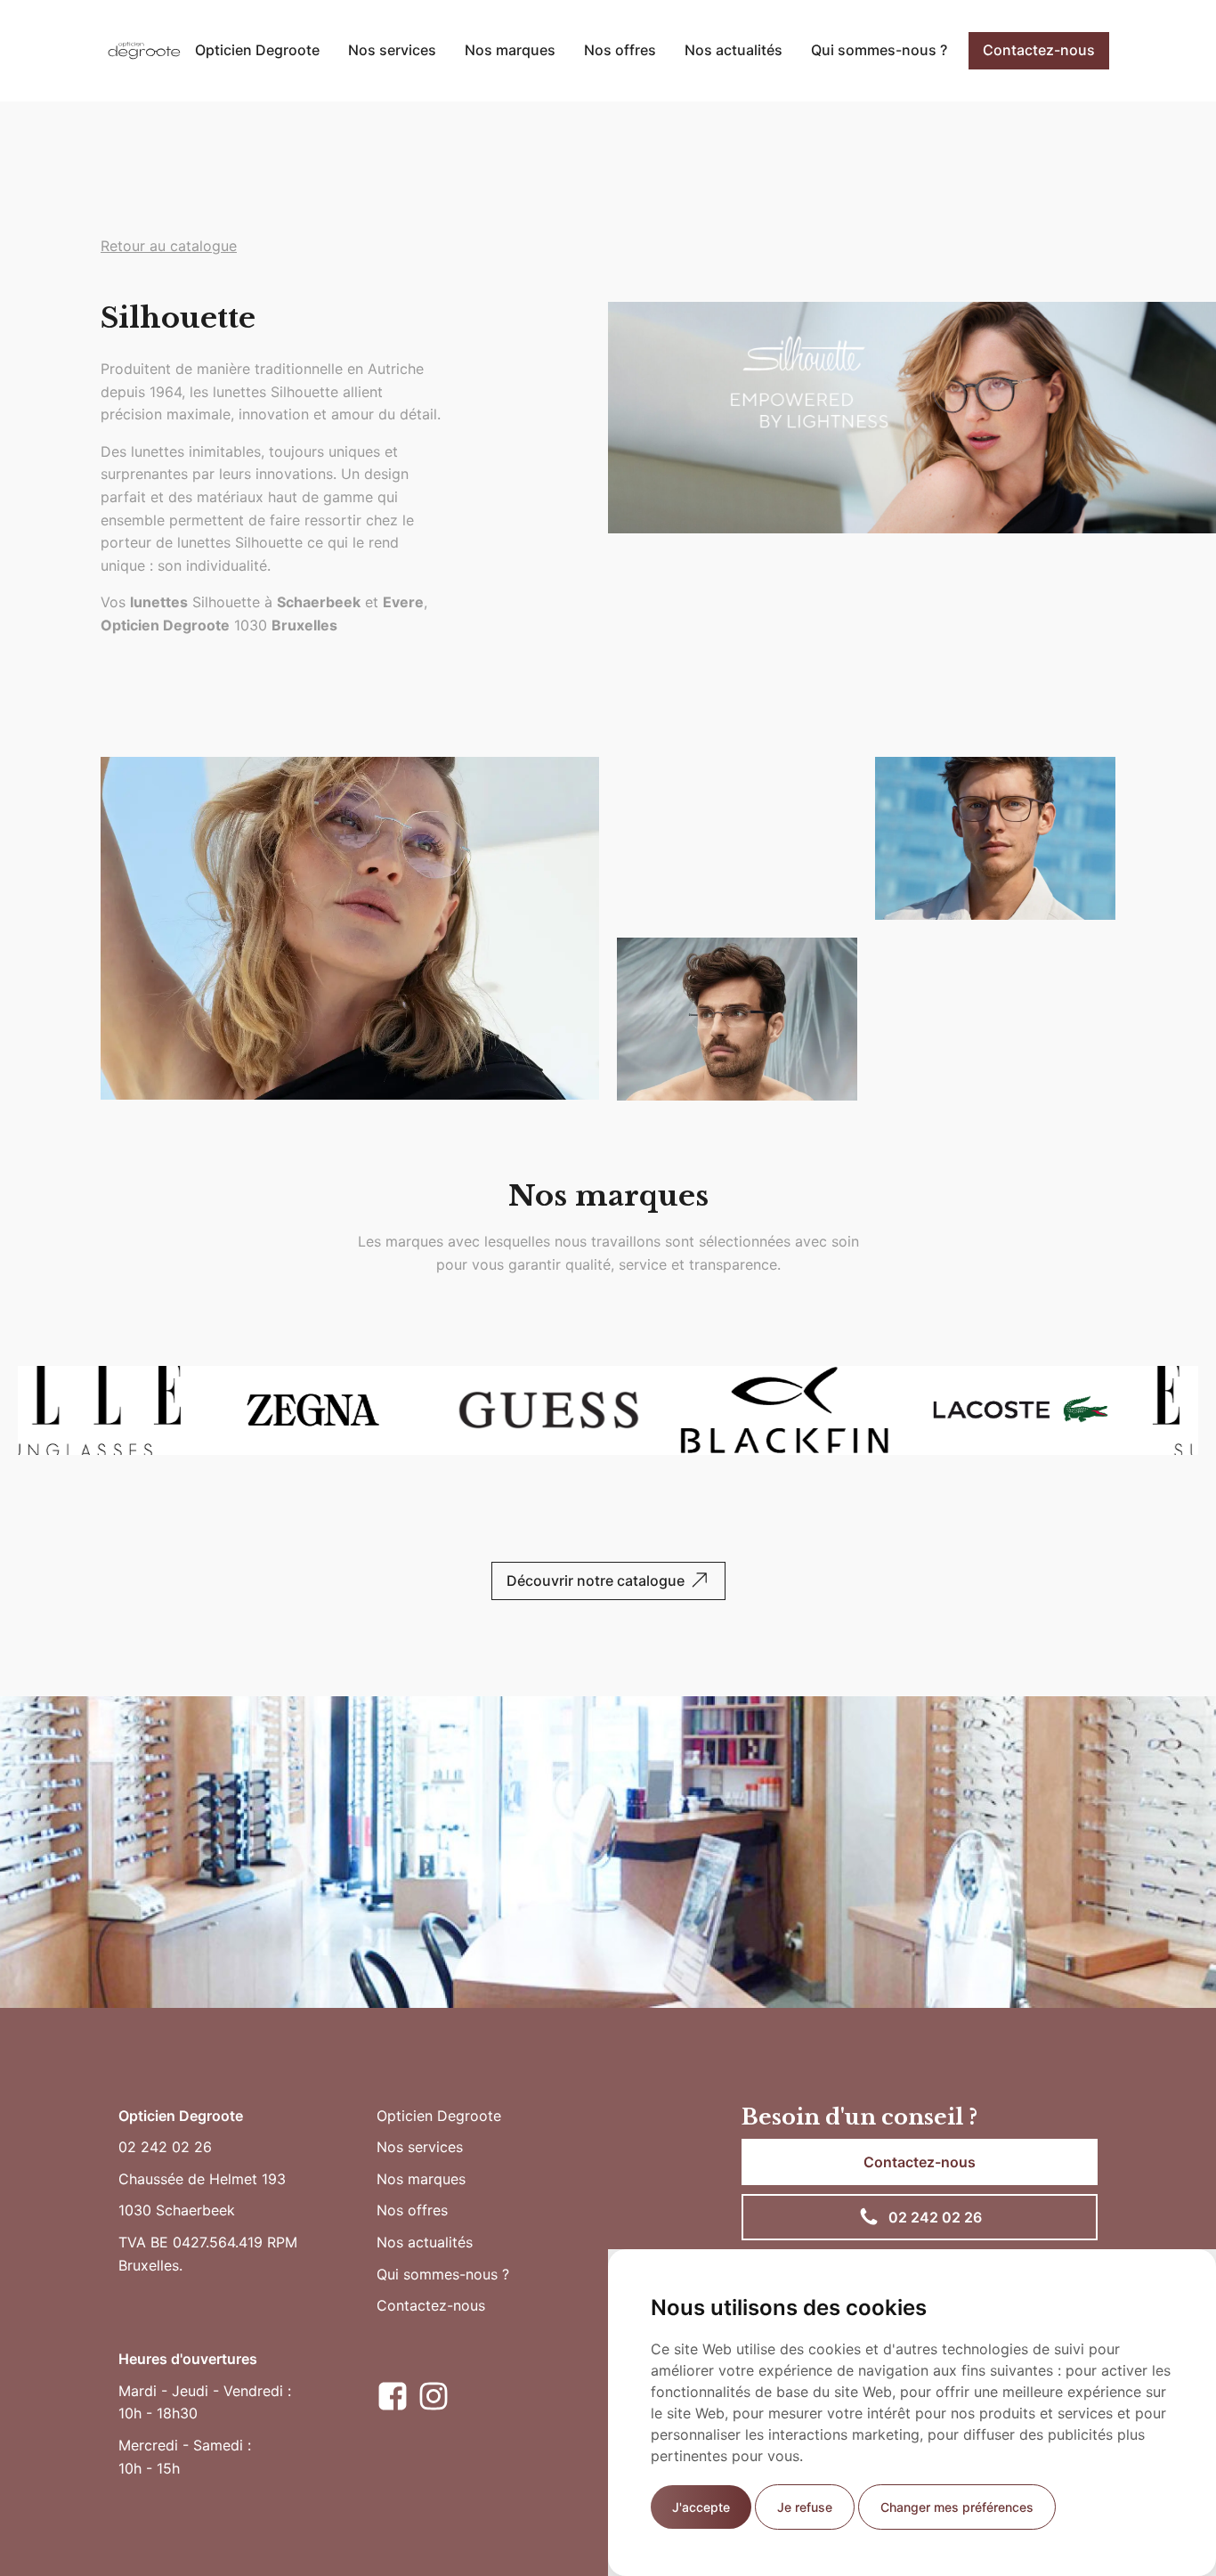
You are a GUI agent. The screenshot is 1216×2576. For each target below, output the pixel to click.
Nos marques (510, 50)
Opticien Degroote (257, 50)
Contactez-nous (1039, 50)
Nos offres (620, 50)
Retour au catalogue (169, 246)
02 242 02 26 (165, 2147)
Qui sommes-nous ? (879, 50)
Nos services (392, 50)
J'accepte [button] (701, 2507)
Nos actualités (734, 50)
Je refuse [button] (805, 2507)
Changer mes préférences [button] (957, 2507)
